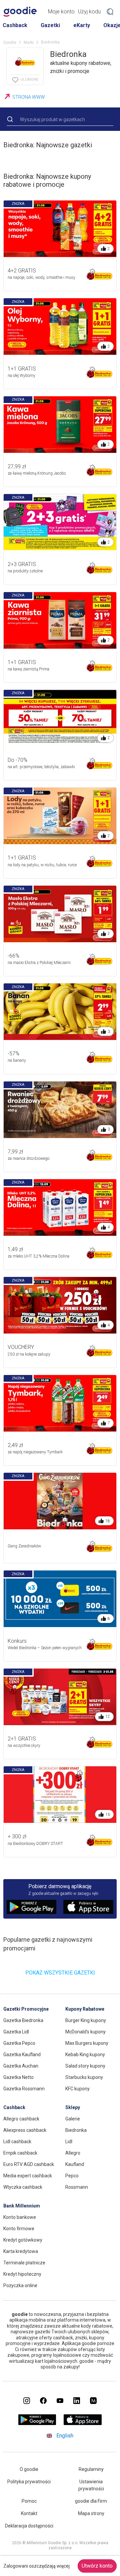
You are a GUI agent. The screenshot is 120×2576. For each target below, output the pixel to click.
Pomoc (29, 2501)
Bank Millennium (22, 2206)
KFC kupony (77, 2089)
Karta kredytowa (21, 2251)
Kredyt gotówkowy (23, 2240)
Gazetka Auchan (21, 2066)
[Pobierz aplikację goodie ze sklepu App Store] (83, 2423)
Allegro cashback (21, 2119)
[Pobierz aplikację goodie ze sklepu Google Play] (37, 2423)
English (65, 2436)
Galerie (73, 2119)
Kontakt (29, 2513)
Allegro (73, 2153)
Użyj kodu (89, 12)
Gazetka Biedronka (23, 2020)
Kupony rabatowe (85, 2009)
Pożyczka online (20, 2285)
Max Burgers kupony (87, 2043)
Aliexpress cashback (25, 2130)
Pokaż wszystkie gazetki (60, 1973)
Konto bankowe (20, 2217)
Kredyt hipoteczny (22, 2274)
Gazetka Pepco (19, 2043)
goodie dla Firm (91, 2501)
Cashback (15, 25)
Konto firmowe (19, 2229)
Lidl (69, 2142)
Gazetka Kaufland (22, 2055)
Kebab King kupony (85, 2055)
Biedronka (76, 2130)
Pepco (72, 2176)
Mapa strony (91, 2513)
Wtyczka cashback (23, 2187)
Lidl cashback (17, 2142)
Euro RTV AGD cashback (29, 2164)
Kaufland (75, 2164)
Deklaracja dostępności (29, 2526)
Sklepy (73, 2107)
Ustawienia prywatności (91, 2485)
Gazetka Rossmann (24, 2089)
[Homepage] (20, 12)
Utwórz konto (97, 2566)
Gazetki (50, 25)
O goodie (29, 2469)
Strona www (29, 97)
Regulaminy (91, 2469)
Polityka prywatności (29, 2482)
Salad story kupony (85, 2066)
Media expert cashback (28, 2176)
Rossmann (77, 2187)
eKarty (82, 25)
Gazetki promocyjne (26, 2009)
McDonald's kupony (85, 2032)
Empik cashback (20, 2153)
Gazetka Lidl (16, 2032)
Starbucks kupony (84, 2077)
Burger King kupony (86, 2020)
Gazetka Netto (18, 2077)
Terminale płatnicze (24, 2263)
